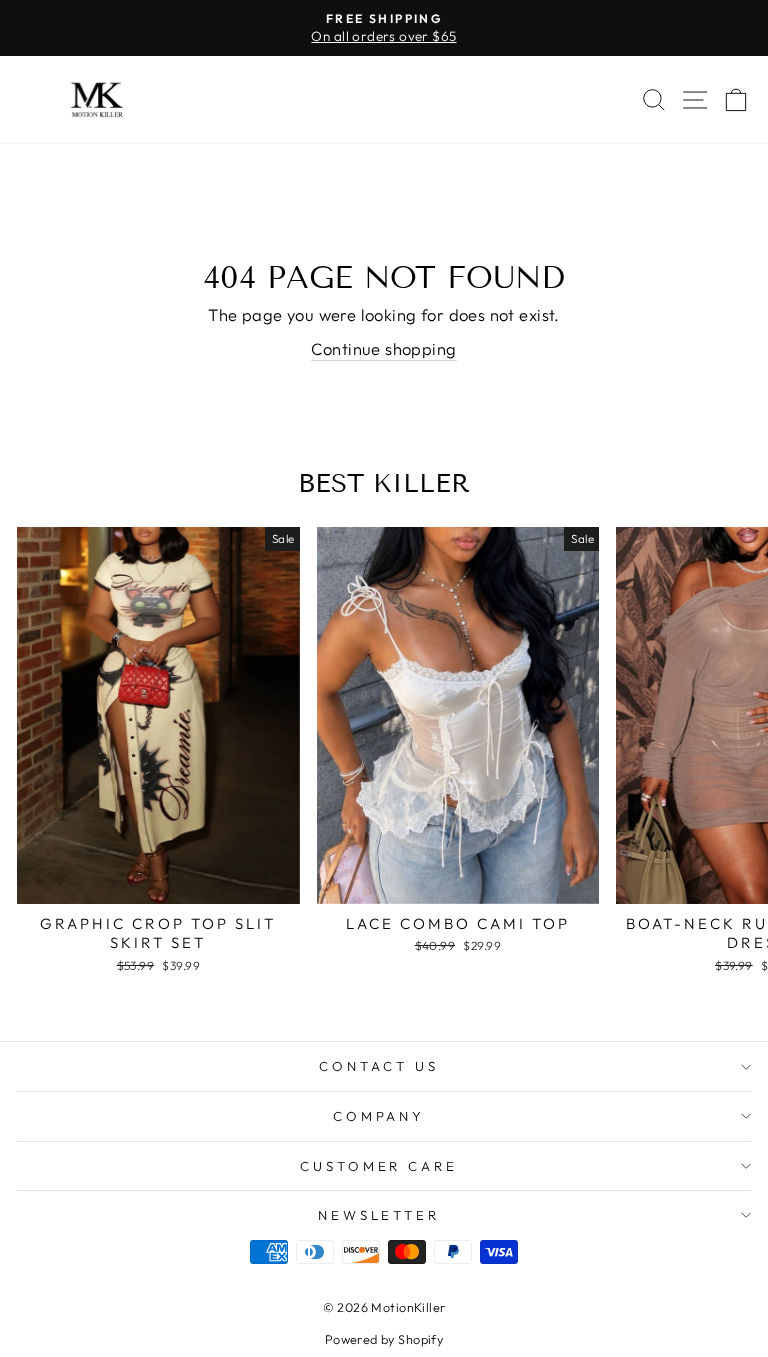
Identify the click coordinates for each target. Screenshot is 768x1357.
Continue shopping (383, 348)
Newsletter (379, 1215)
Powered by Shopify (384, 1339)
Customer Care (379, 1166)
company (379, 1116)
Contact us (379, 1066)
